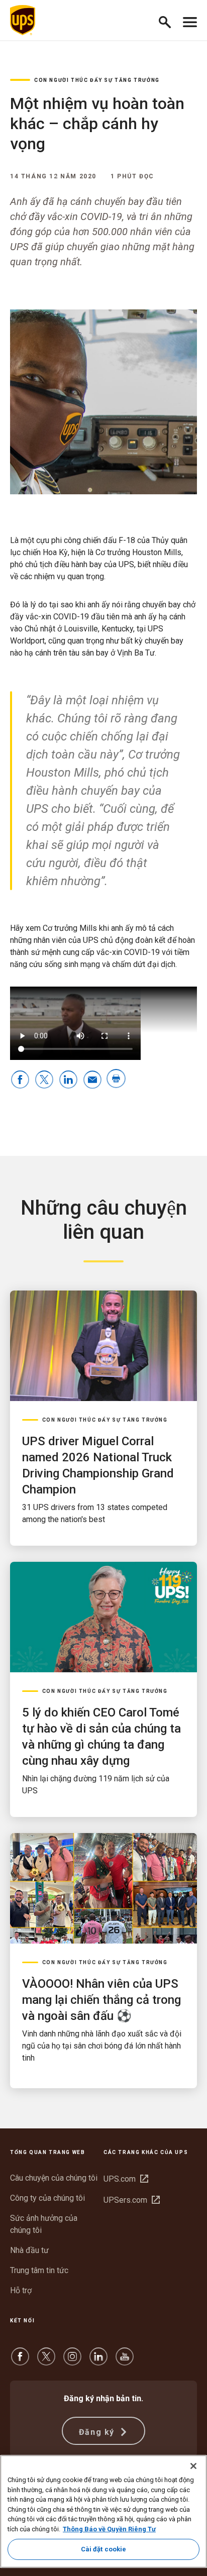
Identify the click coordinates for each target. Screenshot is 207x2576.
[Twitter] (46, 2361)
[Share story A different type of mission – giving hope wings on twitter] (44, 1080)
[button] (169, 20)
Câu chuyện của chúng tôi (54, 2178)
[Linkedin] (98, 2361)
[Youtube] (125, 2361)
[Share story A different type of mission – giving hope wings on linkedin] (68, 1080)
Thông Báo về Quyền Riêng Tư (109, 2529)
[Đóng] (193, 2466)
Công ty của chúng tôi (47, 2198)
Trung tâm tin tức (39, 2270)
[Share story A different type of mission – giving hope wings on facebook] (20, 1080)
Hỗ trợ (21, 2290)
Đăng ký (98, 2432)
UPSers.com (132, 2200)
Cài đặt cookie (104, 2549)
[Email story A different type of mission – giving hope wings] (92, 1080)
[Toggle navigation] (190, 20)
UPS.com (126, 2179)
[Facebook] (20, 2361)
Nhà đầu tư (29, 2250)
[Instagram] (72, 2361)
